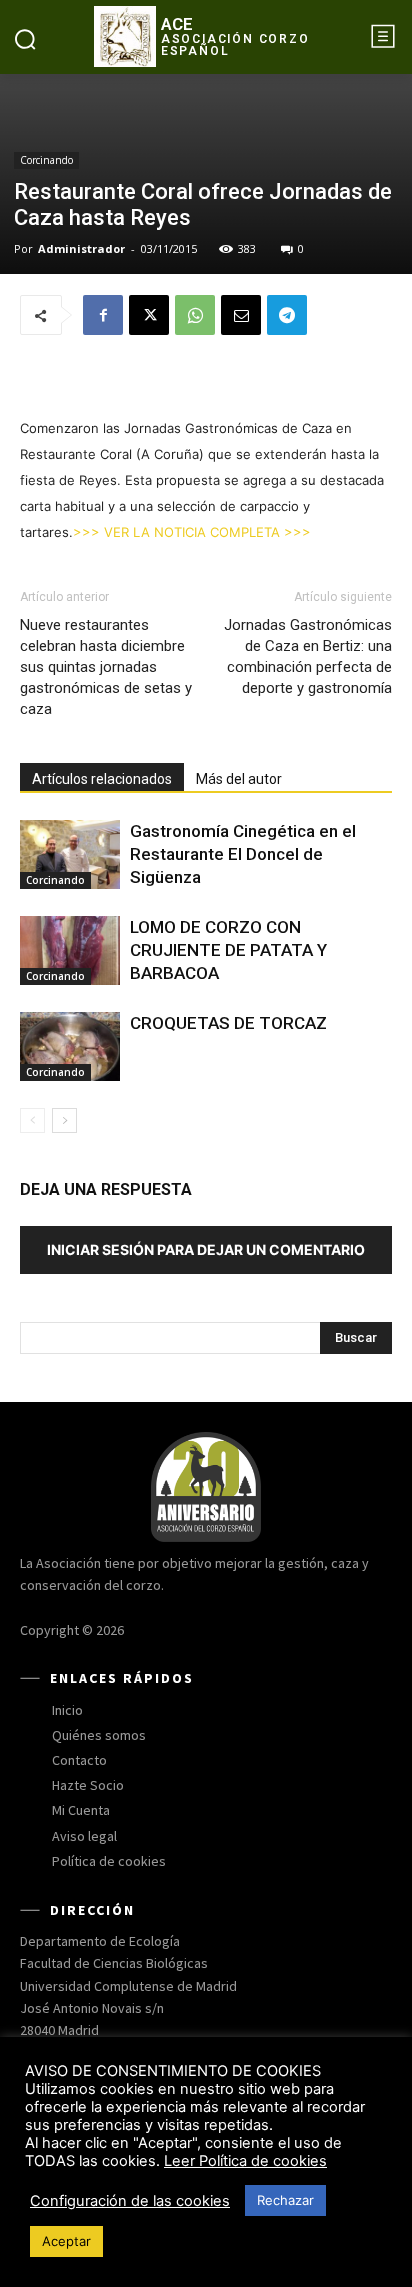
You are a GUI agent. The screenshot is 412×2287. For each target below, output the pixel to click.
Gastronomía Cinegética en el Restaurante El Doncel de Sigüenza (243, 854)
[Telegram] (287, 315)
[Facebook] (103, 315)
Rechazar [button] (285, 2200)
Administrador (81, 248)
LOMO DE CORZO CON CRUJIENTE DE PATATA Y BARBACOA (228, 950)
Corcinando (46, 160)
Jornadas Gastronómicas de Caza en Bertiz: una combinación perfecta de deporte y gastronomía (308, 656)
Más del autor (239, 779)
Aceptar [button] (66, 2241)
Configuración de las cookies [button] (130, 2201)
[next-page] (64, 1120)
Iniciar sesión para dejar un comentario (206, 1249)
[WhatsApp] (195, 315)
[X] (149, 315)
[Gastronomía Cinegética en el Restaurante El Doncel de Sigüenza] (70, 854)
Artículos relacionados (102, 779)
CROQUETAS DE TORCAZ (228, 1023)
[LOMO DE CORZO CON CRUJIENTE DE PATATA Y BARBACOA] (70, 950)
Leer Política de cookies (245, 2161)
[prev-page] (32, 1120)
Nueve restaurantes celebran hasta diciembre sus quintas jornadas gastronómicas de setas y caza (106, 667)
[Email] (241, 315)
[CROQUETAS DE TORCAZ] (70, 1046)
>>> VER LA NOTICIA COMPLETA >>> (192, 532)
